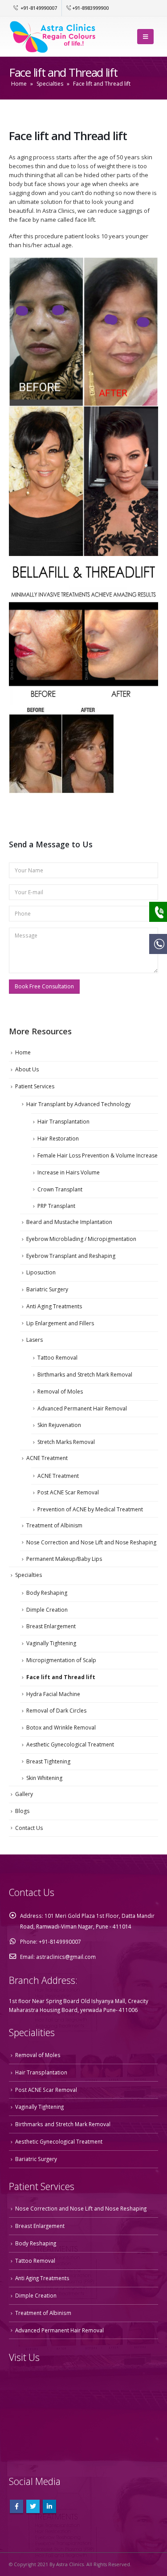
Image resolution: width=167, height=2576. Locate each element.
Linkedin (49, 2506)
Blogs (22, 1811)
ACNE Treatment (47, 1458)
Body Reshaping (47, 1593)
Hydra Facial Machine (53, 1694)
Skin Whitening (44, 1778)
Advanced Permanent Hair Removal (82, 1408)
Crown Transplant (60, 1189)
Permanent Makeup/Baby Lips (64, 1559)
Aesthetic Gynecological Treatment (70, 1744)
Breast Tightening (48, 1761)
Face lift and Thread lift (61, 1677)
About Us (27, 1069)
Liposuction (41, 1272)
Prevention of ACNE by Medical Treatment (90, 1509)
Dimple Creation (47, 1610)
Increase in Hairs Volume (69, 1172)
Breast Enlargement (51, 1626)
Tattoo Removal (57, 1358)
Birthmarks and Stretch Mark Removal (85, 1375)
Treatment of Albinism (54, 1525)
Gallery (24, 1794)
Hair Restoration (58, 1139)
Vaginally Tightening (51, 1643)
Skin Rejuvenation (59, 1425)
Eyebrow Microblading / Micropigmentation (81, 1239)
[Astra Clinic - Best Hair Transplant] (53, 36)
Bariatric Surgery (47, 1289)
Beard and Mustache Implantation (69, 1222)
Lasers (35, 1340)
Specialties (50, 84)
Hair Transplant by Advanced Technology (78, 1104)
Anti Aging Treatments (54, 1306)
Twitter (33, 2506)
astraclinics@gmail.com (66, 1957)
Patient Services (35, 1086)
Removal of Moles (60, 1392)
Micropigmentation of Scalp (61, 1660)
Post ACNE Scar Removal (68, 1492)
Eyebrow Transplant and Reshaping (71, 1256)
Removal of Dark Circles (56, 1711)
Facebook (16, 2506)
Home (19, 84)
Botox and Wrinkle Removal (61, 1728)
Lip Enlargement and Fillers (60, 1323)
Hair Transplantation (63, 1122)
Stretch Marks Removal (66, 1442)
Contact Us (29, 1828)
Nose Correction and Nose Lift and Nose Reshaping (91, 1542)
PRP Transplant (56, 1206)
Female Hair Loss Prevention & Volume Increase (98, 1155)
